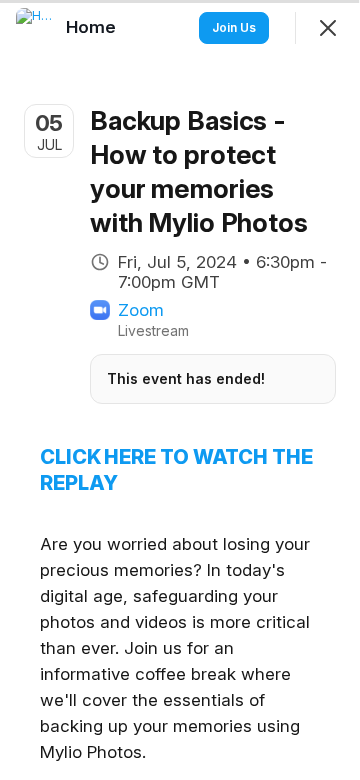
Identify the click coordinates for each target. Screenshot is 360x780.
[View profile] (36, 28)
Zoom (141, 310)
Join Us (234, 27)
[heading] (93, 27)
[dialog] (180, 390)
